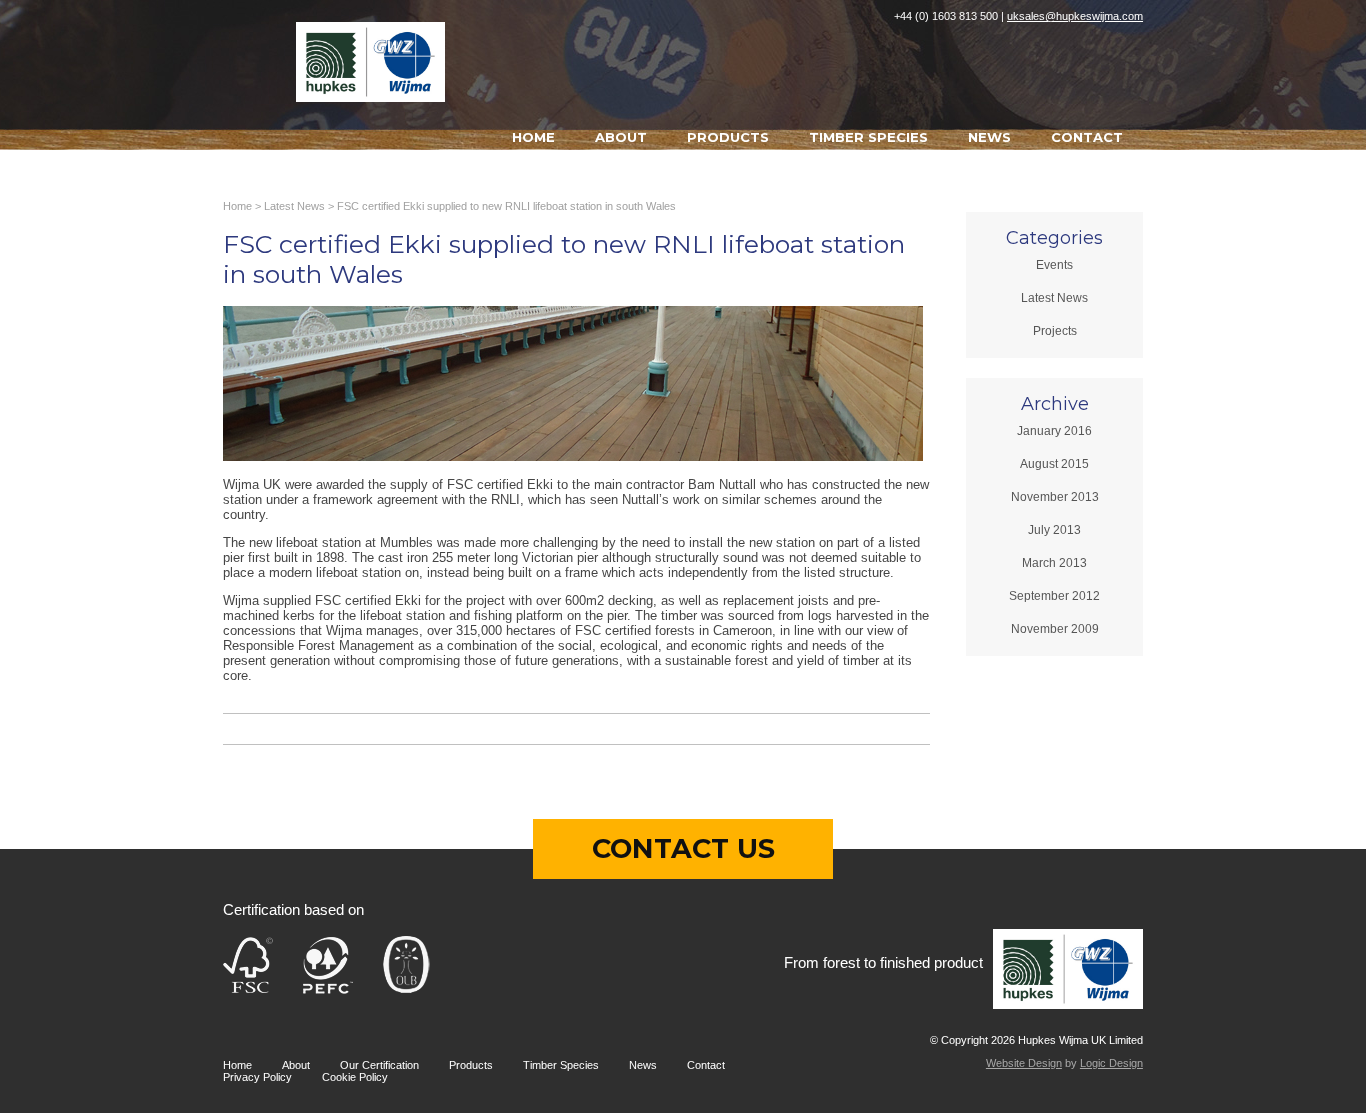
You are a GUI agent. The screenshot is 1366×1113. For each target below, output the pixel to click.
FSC (248, 965)
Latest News (1054, 298)
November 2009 (1055, 629)
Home (533, 137)
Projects (1055, 331)
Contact (1087, 137)
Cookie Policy (355, 1077)
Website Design (1024, 1063)
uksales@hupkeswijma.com (1075, 16)
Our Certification (379, 1065)
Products (728, 137)
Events (1054, 265)
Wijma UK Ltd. (370, 62)
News (989, 137)
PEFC (328, 965)
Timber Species (868, 137)
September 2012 (1054, 596)
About (621, 137)
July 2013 (1054, 530)
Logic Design (1111, 1063)
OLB (406, 965)
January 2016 (1054, 431)
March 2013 (1054, 563)
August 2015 (1054, 464)
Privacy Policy (257, 1077)
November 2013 (1055, 497)
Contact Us (683, 848)
